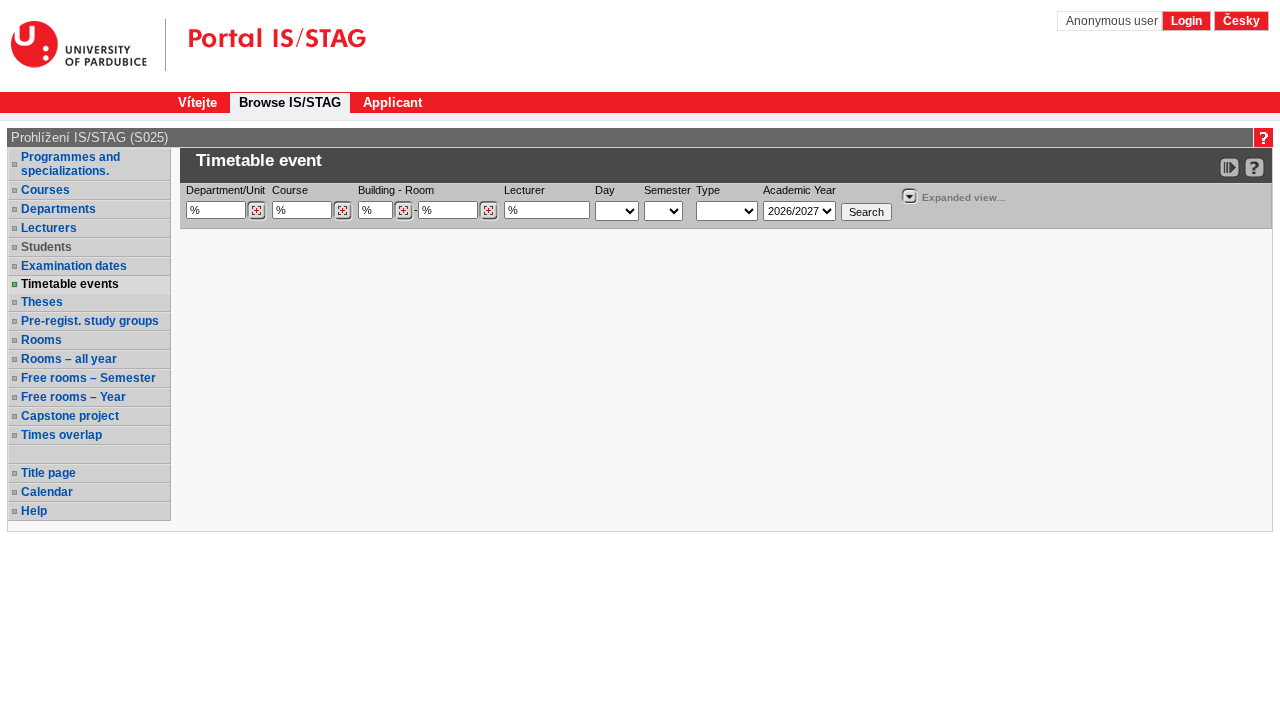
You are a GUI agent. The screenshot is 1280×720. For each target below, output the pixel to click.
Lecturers (49, 228)
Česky (1241, 21)
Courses (45, 190)
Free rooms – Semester (88, 378)
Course (290, 190)
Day (605, 190)
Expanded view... (964, 197)
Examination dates (74, 266)
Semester (667, 190)
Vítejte (197, 102)
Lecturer (524, 190)
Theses (42, 302)
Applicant (392, 102)
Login (1186, 21)
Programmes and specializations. (70, 164)
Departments (58, 209)
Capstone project (70, 416)
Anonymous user (1113, 21)
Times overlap (61, 435)
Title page (48, 473)
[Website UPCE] (88, 44)
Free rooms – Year (73, 397)
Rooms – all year (69, 359)
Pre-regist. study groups (90, 321)
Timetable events (70, 284)
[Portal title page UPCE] (266, 44)
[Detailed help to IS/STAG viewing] (1254, 167)
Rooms (41, 340)
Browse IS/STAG (290, 102)
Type (708, 190)
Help (34, 511)
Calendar (47, 492)
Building (376, 190)
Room (419, 190)
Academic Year (799, 190)
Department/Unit (225, 190)
